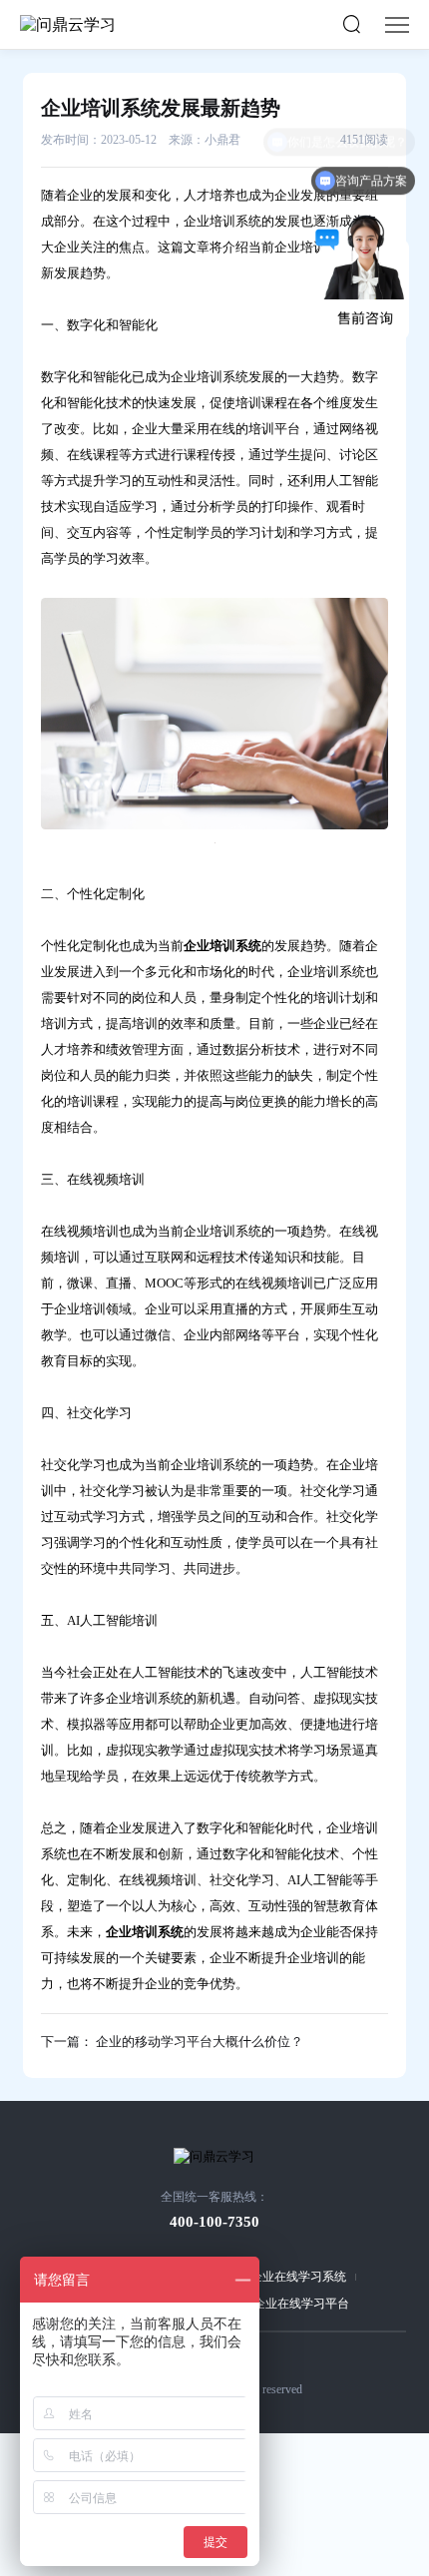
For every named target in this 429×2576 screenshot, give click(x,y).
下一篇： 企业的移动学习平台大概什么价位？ (172, 2042)
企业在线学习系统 (298, 2277)
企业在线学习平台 (301, 2304)
